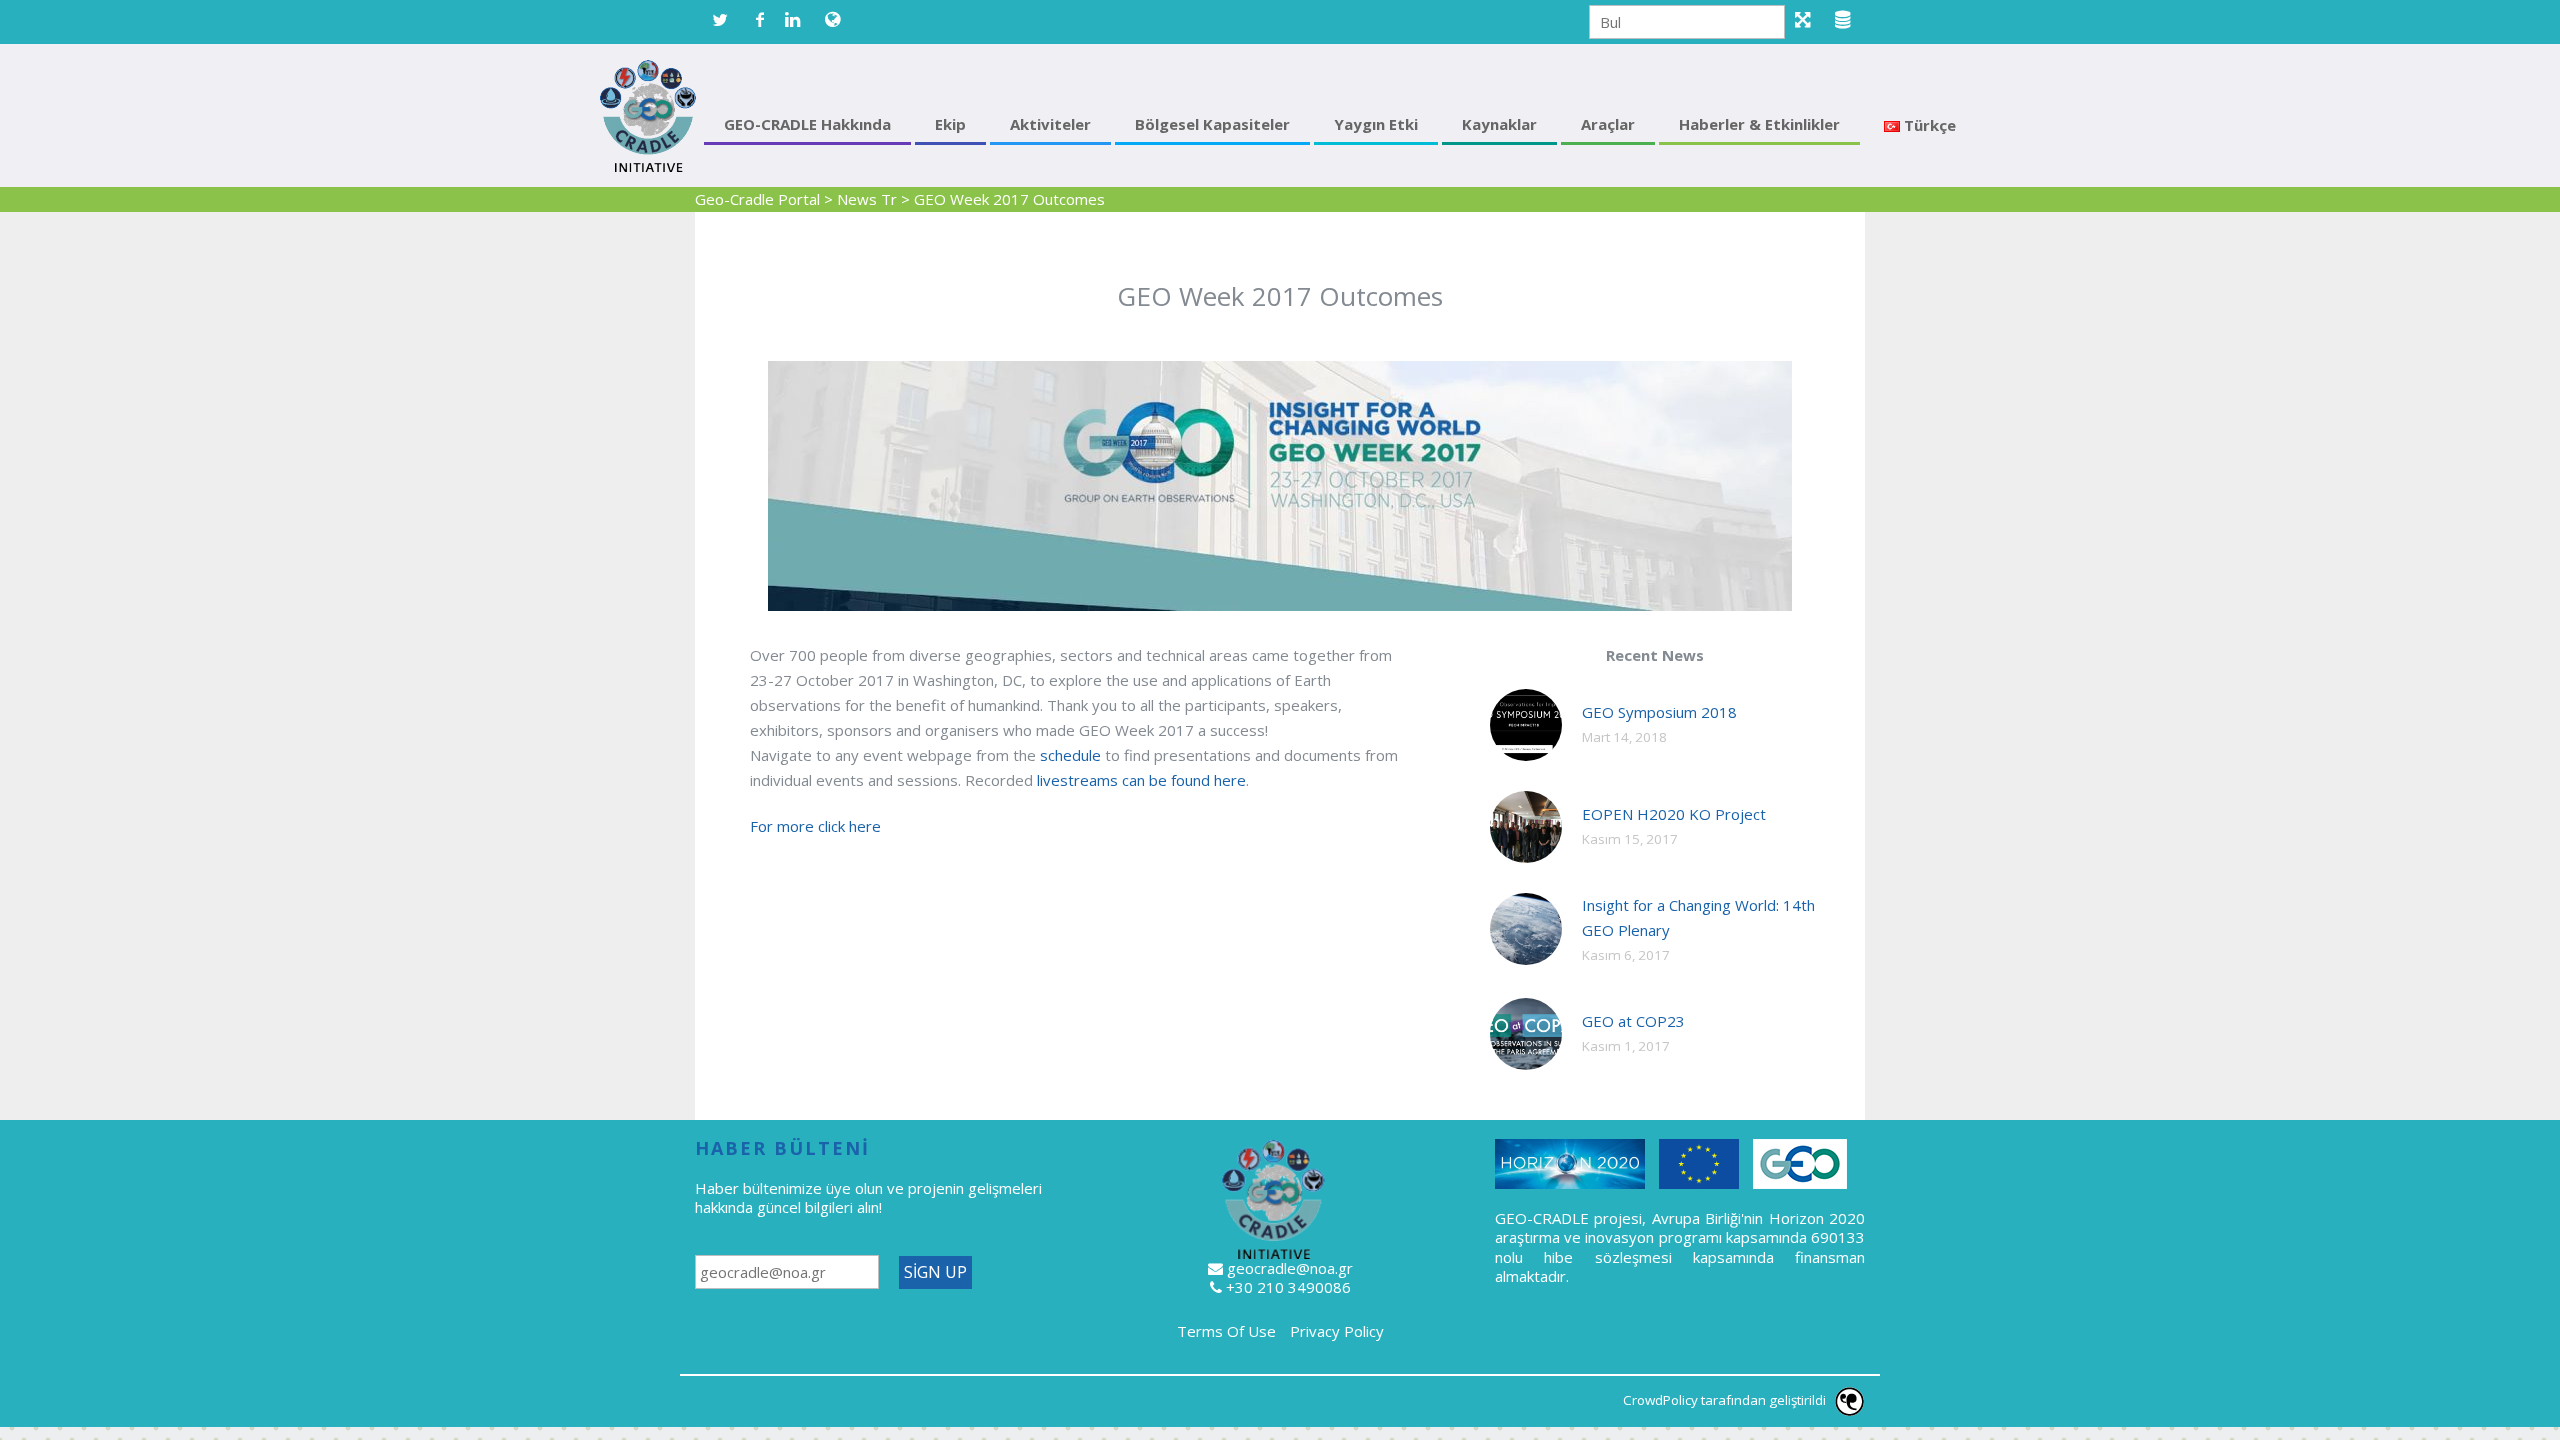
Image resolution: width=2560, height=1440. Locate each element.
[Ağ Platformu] (1810, 20)
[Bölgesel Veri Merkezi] (1850, 20)
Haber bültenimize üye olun (791, 1188)
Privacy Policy (1337, 1331)
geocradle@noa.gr (1290, 1268)
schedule (1070, 755)
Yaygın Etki (1376, 124)
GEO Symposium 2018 (1659, 712)
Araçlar (1608, 124)
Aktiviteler (1050, 124)
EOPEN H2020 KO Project (1674, 814)
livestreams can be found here (1141, 780)
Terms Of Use (1226, 1331)
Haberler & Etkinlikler (1759, 124)
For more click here (815, 826)
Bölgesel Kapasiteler (1212, 124)
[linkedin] (800, 20)
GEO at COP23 (1633, 1021)
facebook (760, 20)
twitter (720, 20)
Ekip (950, 124)
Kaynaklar (1499, 124)
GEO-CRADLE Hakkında (807, 124)
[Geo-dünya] (840, 20)
